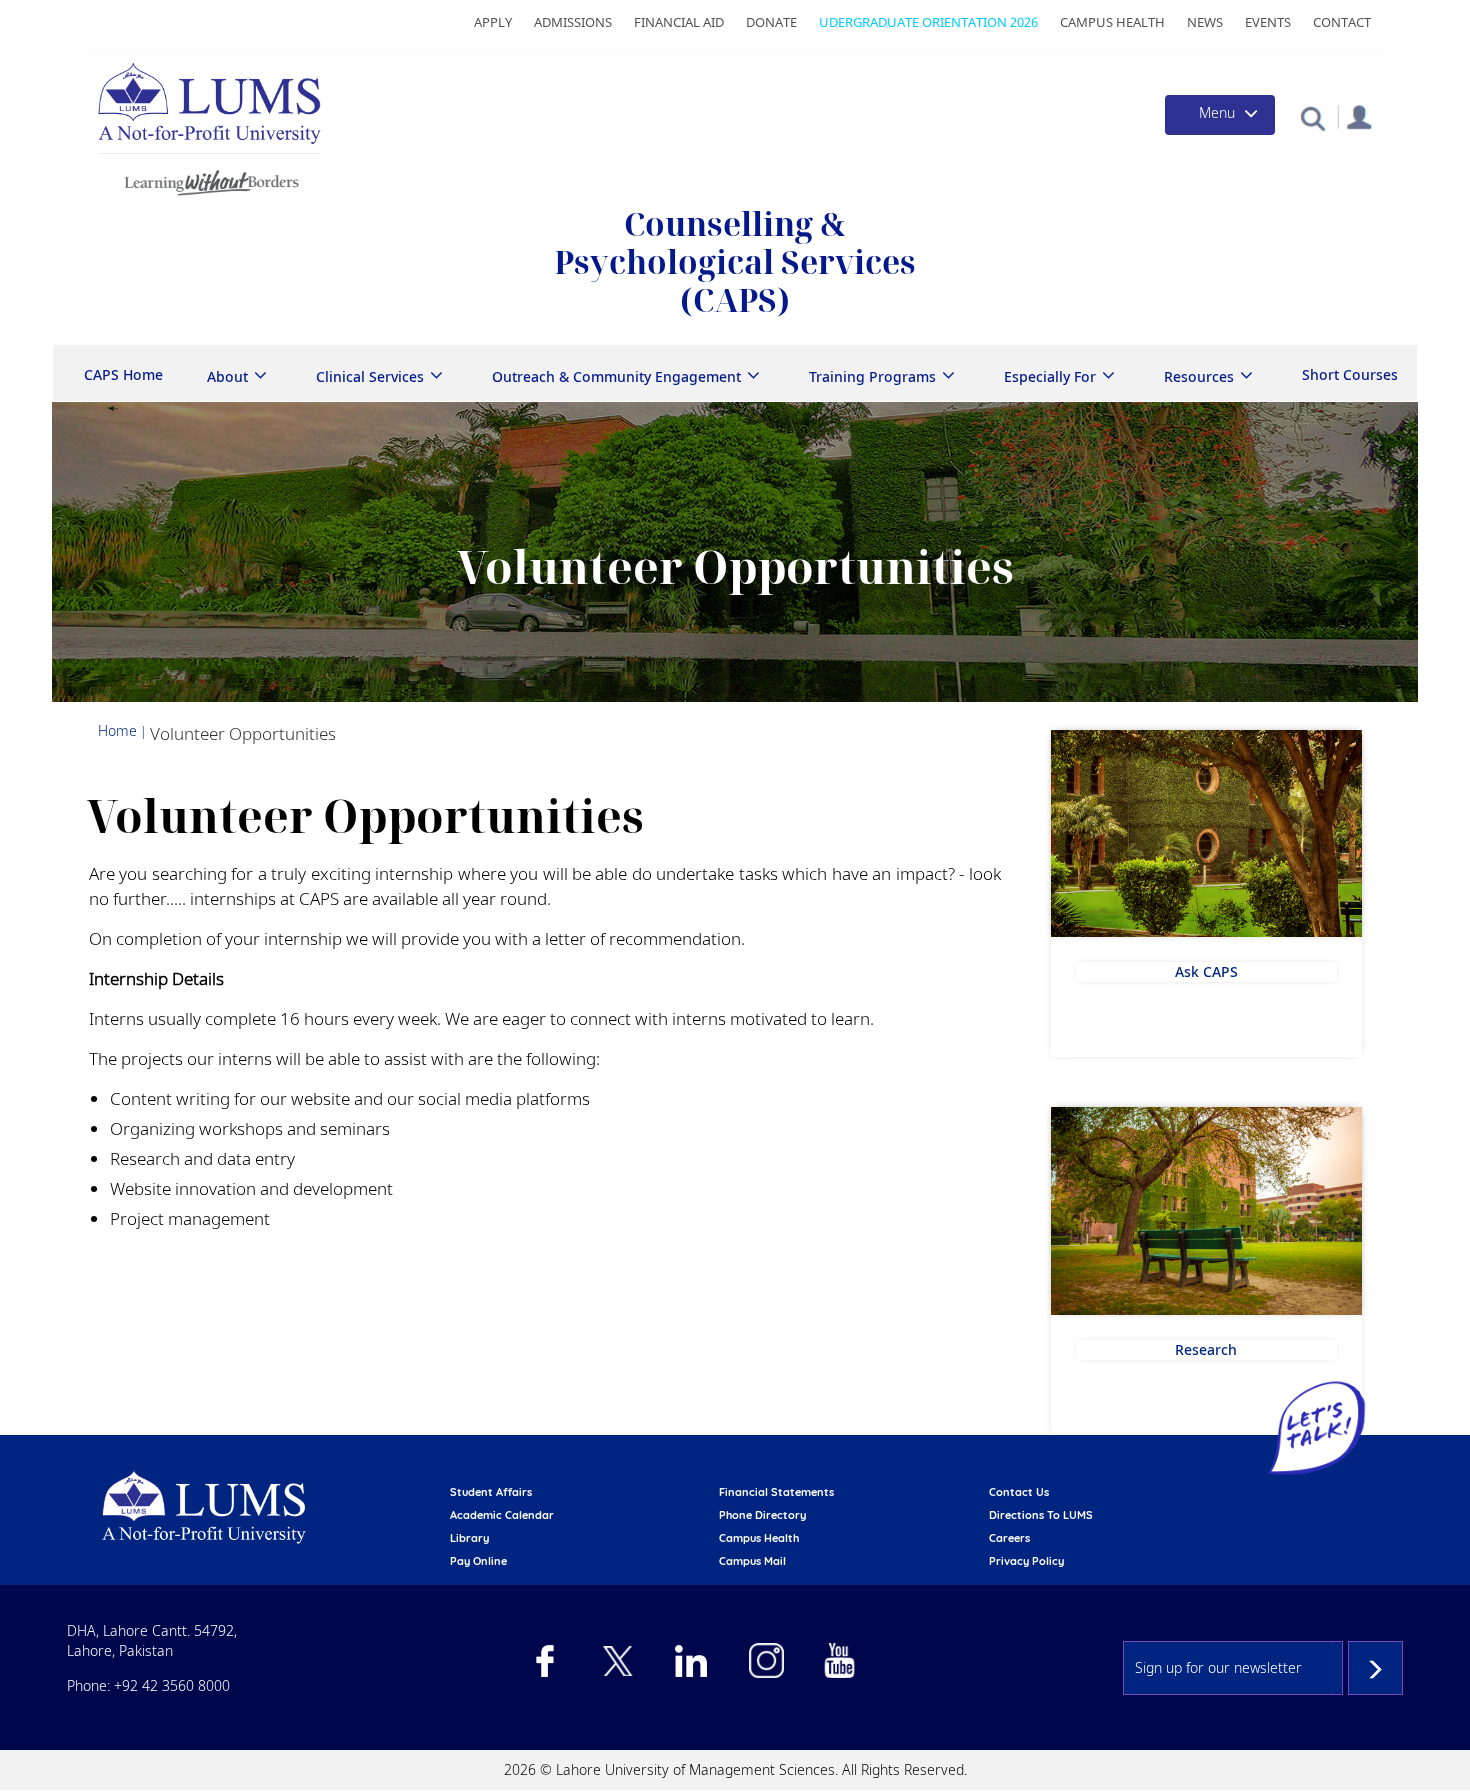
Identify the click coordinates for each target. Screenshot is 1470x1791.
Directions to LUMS (1041, 1515)
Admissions (573, 22)
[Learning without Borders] (209, 179)
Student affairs (491, 1492)
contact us (1019, 1492)
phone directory (762, 1515)
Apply (493, 22)
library (469, 1538)
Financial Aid (679, 22)
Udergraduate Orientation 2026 (928, 22)
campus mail (752, 1561)
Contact (1342, 22)
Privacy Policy (1026, 1561)
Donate (771, 22)
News (1205, 22)
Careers (1009, 1538)
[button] (1312, 117)
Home (117, 730)
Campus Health (1112, 22)
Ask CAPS (1206, 971)
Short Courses (1350, 374)
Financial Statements (776, 1492)
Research (1206, 1349)
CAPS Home (123, 374)
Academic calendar (502, 1515)
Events (1268, 22)
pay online (478, 1561)
